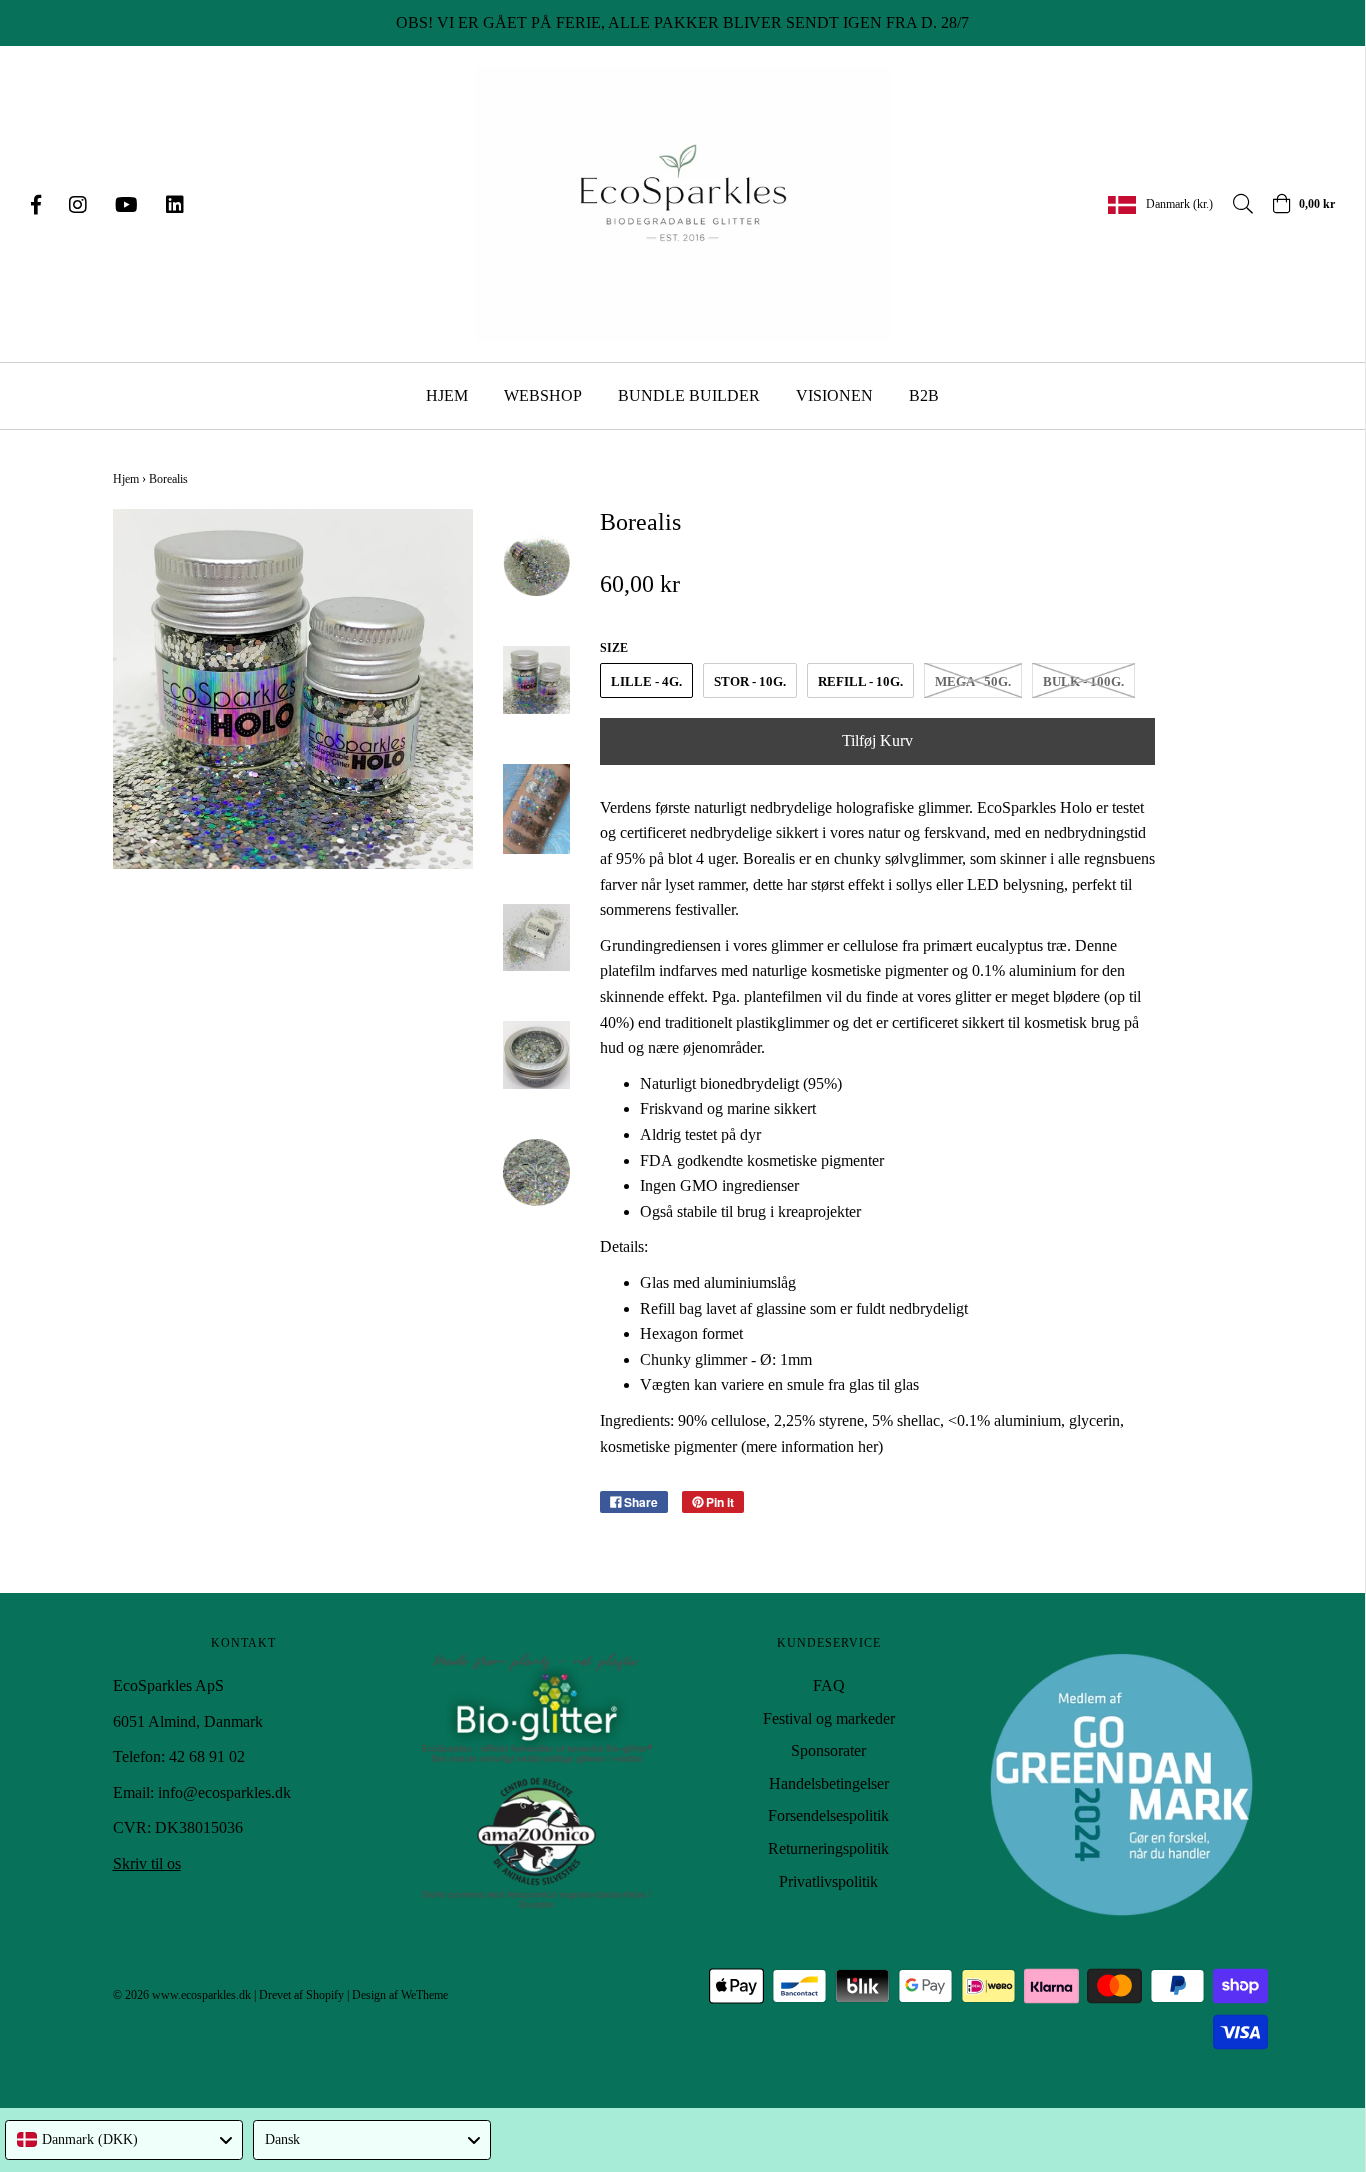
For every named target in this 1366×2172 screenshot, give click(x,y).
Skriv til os (147, 1863)
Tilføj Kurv (877, 740)
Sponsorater (828, 1750)
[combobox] (124, 2140)
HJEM (447, 395)
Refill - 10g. (860, 681)
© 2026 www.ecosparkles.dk (182, 1995)
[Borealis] (537, 562)
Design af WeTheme (400, 1995)
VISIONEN (834, 395)
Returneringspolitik (828, 1848)
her (868, 1446)
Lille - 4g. (646, 681)
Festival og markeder (829, 1718)
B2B (924, 395)
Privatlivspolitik (828, 1881)
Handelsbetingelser (829, 1783)
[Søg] (1233, 204)
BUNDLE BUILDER (689, 395)
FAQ (829, 1685)
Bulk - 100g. (1083, 681)
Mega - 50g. (973, 681)
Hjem (126, 479)
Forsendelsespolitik (828, 1815)
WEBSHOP (543, 395)
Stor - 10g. (750, 681)
